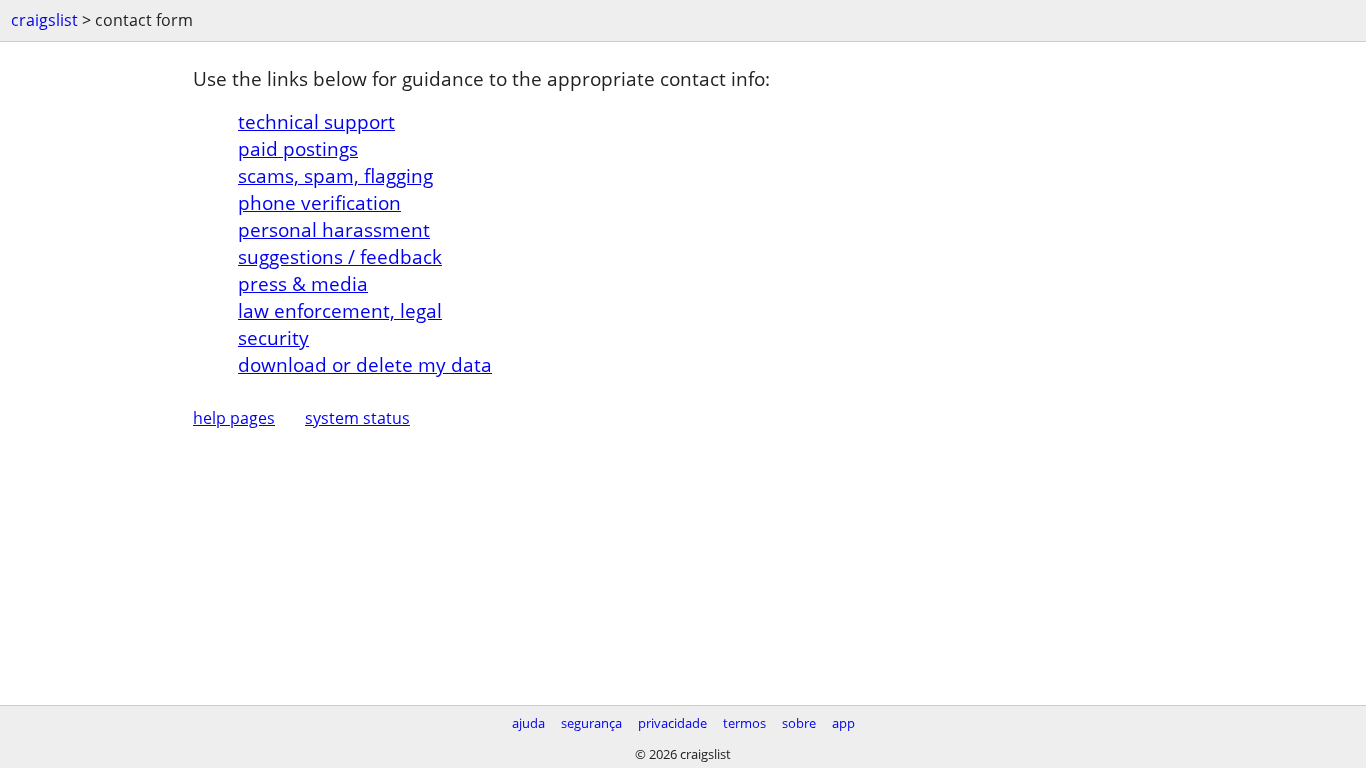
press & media (303, 283)
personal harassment (334, 229)
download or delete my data (365, 364)
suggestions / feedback (340, 256)
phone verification (319, 202)
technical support (316, 121)
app (843, 723)
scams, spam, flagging (335, 175)
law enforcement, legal (340, 310)
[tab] (705, 122)
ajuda (528, 723)
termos (744, 723)
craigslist (44, 20)
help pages (234, 418)
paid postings (298, 148)
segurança (591, 723)
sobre (799, 723)
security (273, 337)
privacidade (672, 723)
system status (357, 418)
